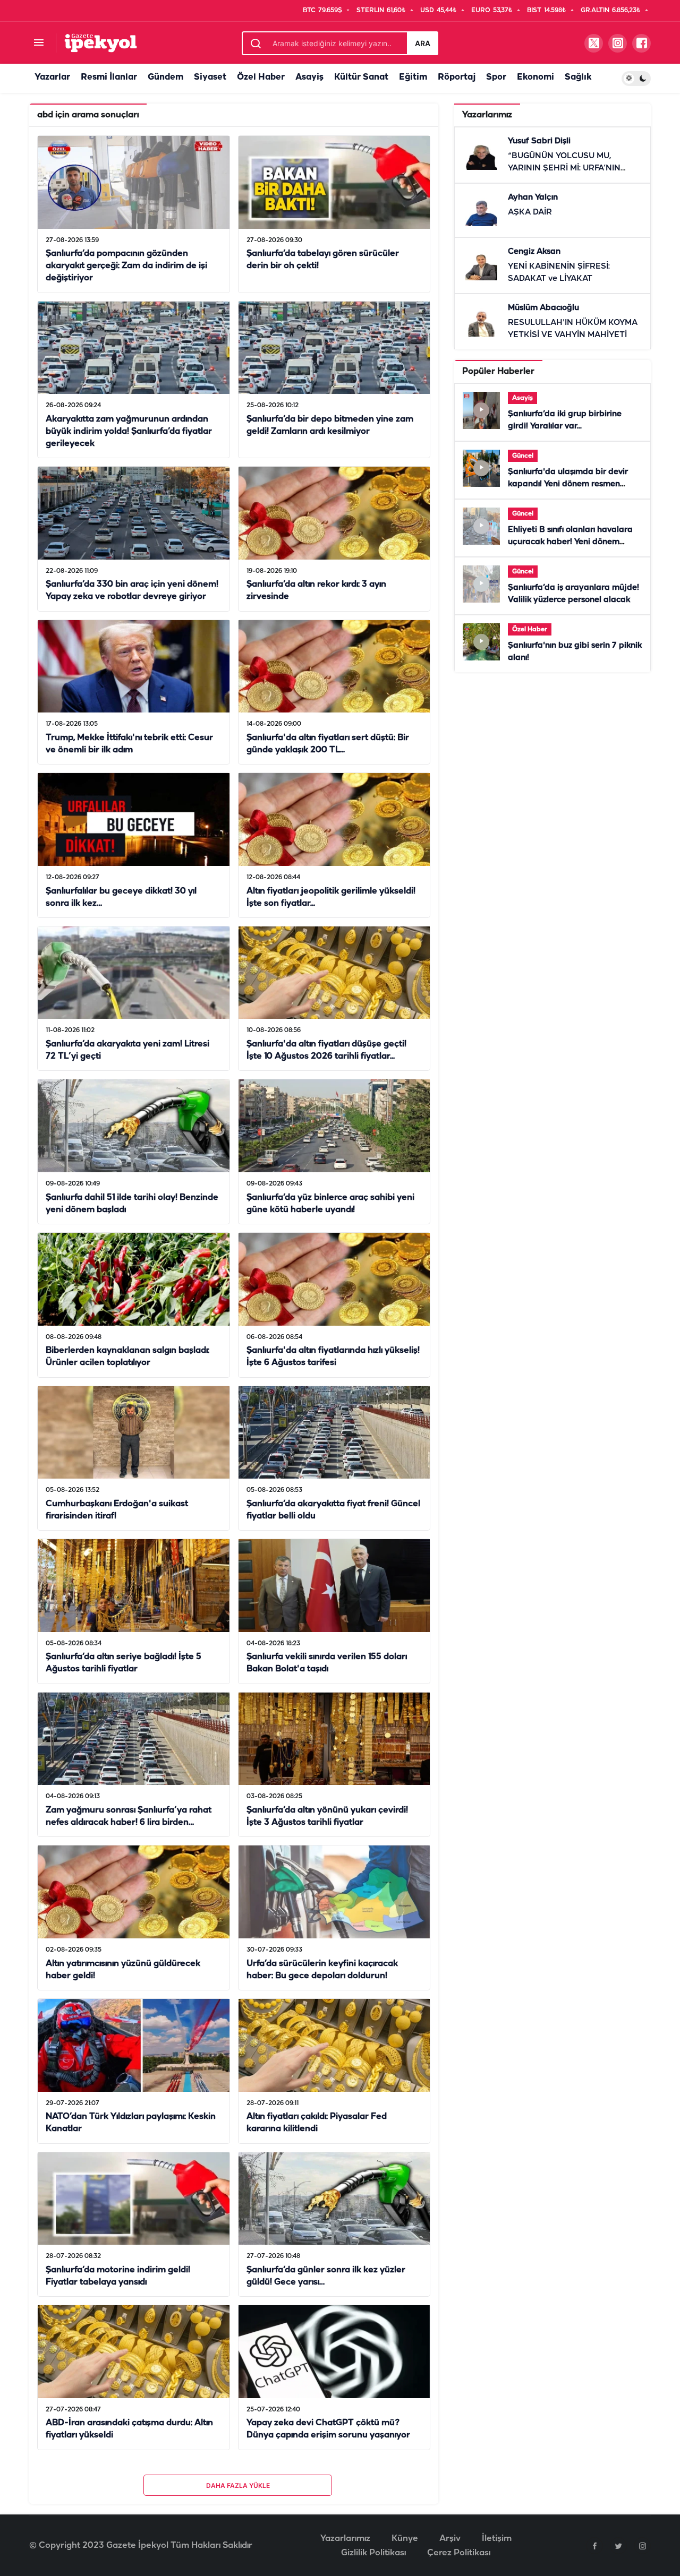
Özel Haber (261, 77)
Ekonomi (535, 77)
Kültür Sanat (361, 77)
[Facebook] (594, 2546)
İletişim (497, 2539)
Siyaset (210, 77)
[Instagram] (642, 2546)
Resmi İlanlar (109, 77)
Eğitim (413, 77)
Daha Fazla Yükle (238, 2485)
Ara (423, 43)
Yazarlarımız (345, 2539)
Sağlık (578, 77)
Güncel (523, 456)
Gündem (165, 77)
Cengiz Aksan (534, 252)
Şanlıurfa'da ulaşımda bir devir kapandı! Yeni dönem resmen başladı (568, 484)
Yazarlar (52, 77)
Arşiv (450, 2539)
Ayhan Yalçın (533, 198)
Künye (405, 2539)
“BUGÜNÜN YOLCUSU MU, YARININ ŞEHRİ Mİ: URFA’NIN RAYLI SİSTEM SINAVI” (564, 168)
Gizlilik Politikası (373, 2553)
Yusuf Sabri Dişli (539, 141)
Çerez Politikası (459, 2553)
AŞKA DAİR (530, 212)
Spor (496, 77)
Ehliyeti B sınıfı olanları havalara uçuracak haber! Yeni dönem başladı (570, 542)
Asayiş (309, 77)
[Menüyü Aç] (39, 43)
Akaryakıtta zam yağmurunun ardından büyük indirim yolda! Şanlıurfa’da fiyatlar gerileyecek (129, 431)
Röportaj (457, 77)
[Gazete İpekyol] (101, 43)
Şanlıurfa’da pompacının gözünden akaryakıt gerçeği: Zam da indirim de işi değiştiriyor (126, 266)
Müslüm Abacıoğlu (543, 308)
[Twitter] (618, 2546)
